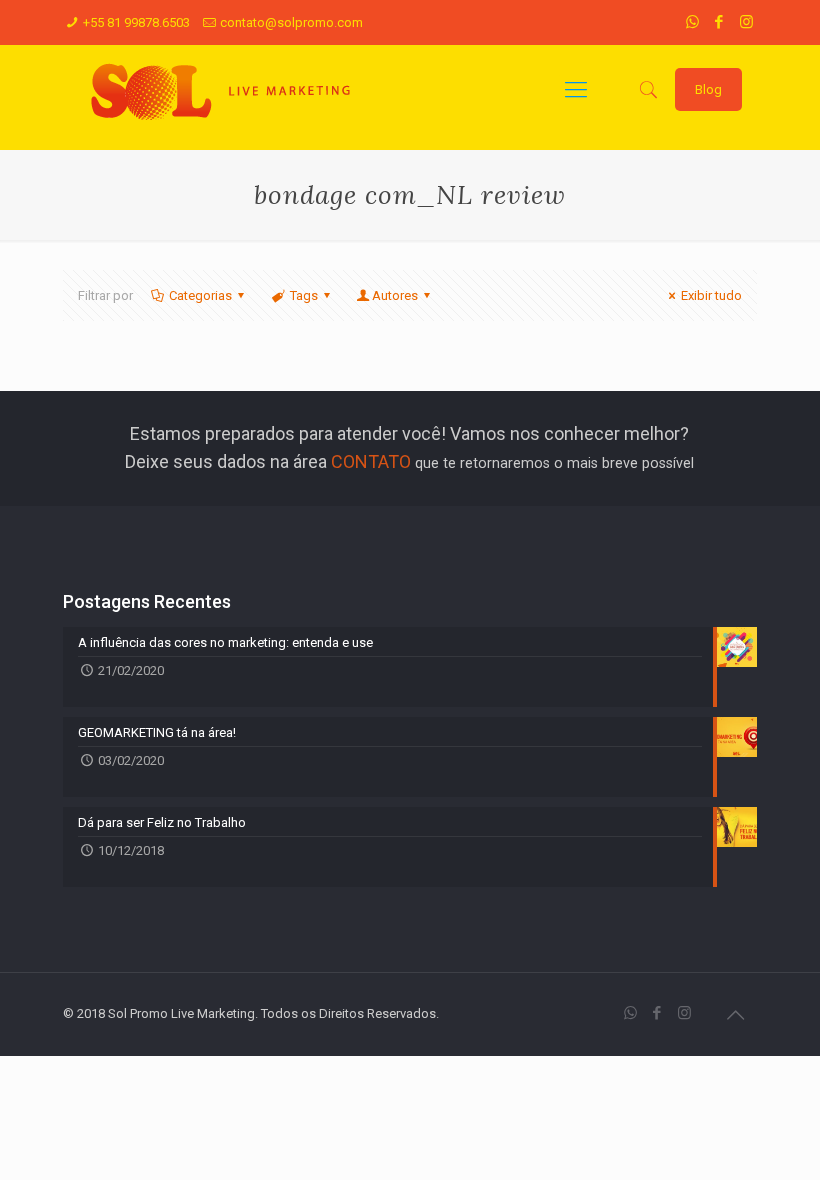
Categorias (200, 295)
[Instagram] (746, 22)
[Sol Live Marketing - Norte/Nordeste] (223, 90)
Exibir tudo (711, 295)
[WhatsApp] (692, 22)
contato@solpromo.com (291, 22)
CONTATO (371, 461)
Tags (304, 295)
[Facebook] (719, 22)
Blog (708, 89)
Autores (395, 295)
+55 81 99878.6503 (136, 22)
